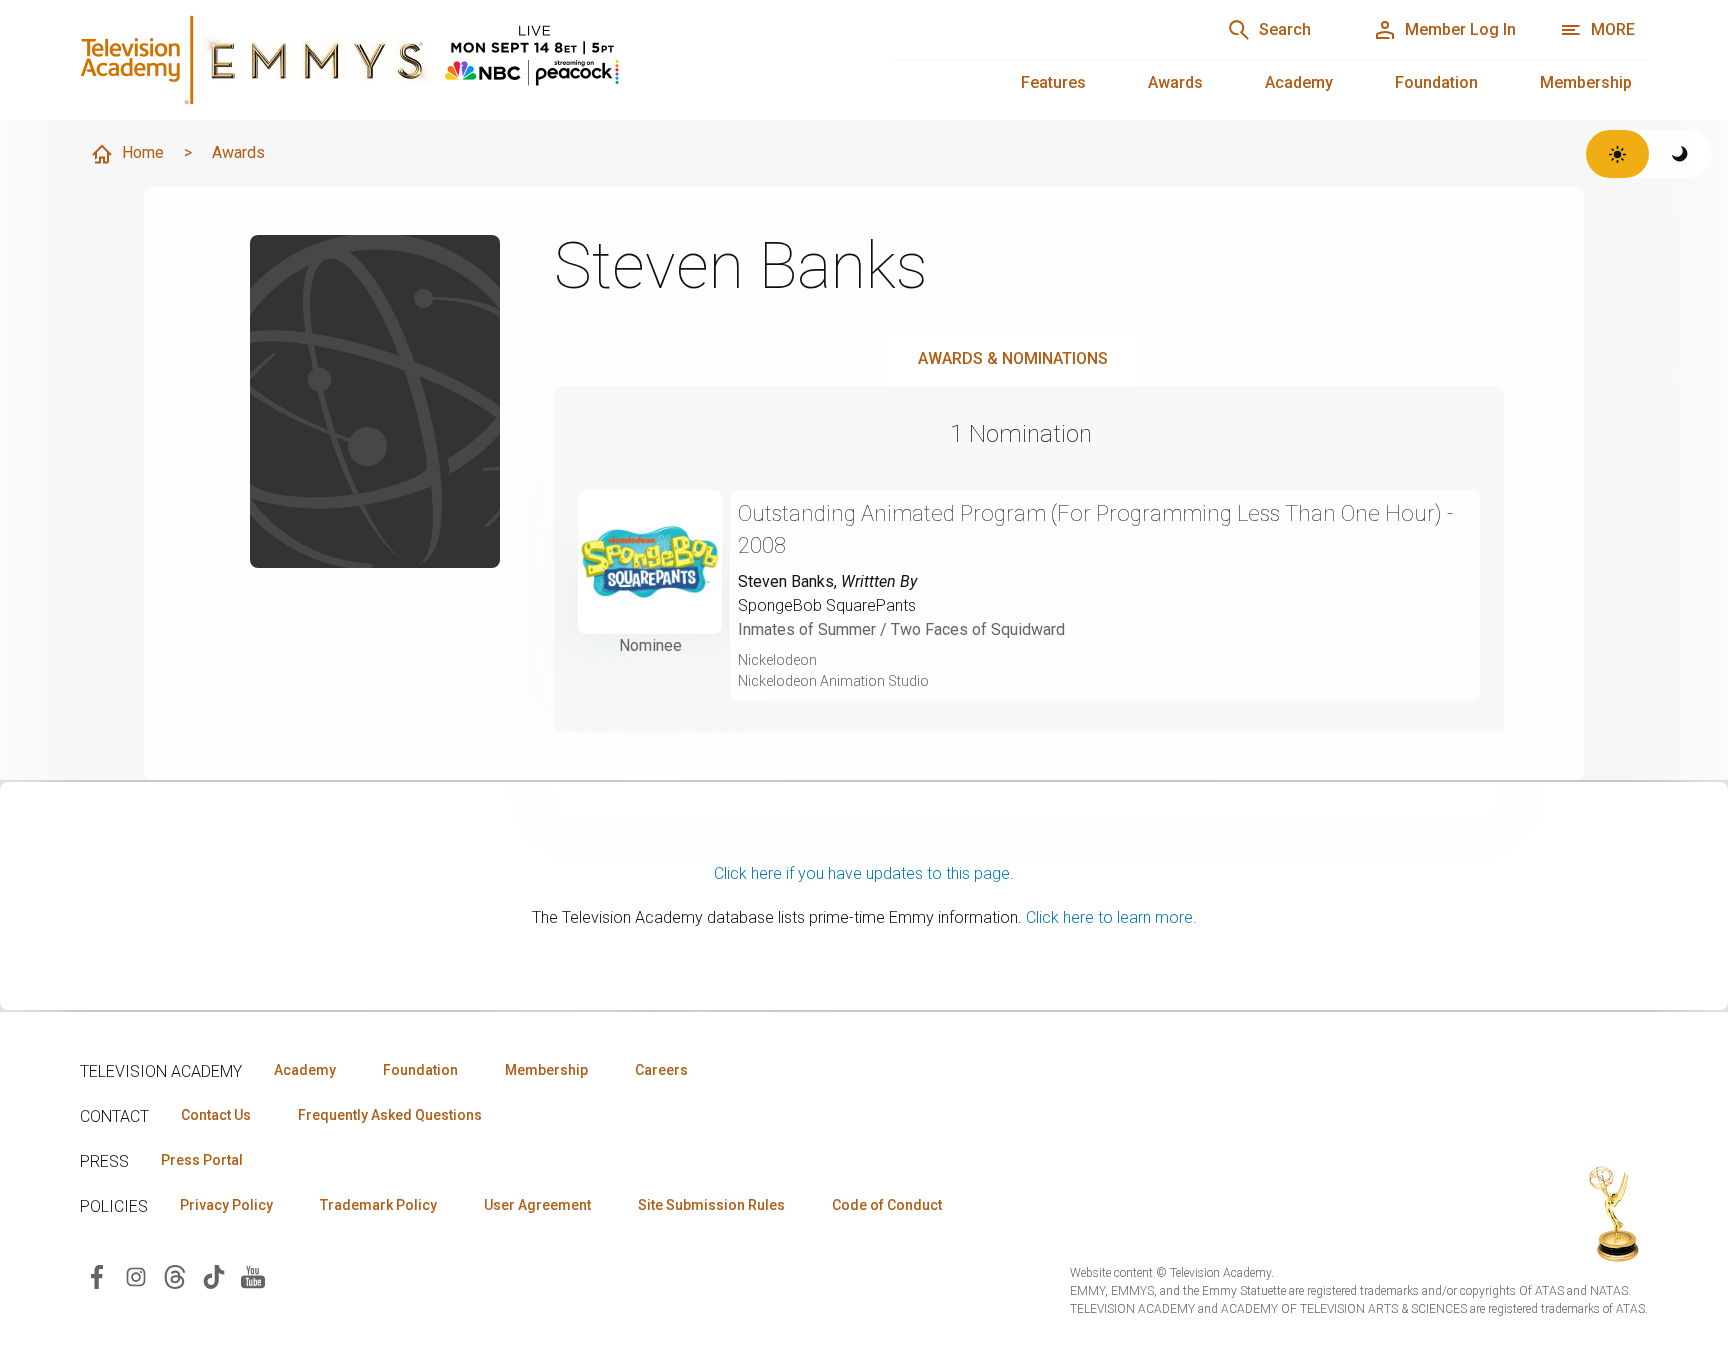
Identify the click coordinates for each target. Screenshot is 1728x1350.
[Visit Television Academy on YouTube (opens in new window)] (253, 1275)
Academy (1299, 82)
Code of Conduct (887, 1205)
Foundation (1436, 82)
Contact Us (216, 1115)
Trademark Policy (378, 1205)
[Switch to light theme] (1617, 154)
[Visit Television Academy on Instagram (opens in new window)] (136, 1275)
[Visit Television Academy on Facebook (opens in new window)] (97, 1275)
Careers (661, 1070)
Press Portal (202, 1160)
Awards (1175, 82)
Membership (1586, 82)
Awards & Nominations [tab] (1013, 358)
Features (1053, 82)
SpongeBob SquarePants (827, 605)
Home (143, 152)
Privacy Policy (226, 1205)
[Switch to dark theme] (1680, 154)
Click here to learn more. (1111, 917)
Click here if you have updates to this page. (864, 873)
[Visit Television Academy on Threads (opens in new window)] (175, 1275)
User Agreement (537, 1205)
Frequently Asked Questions (390, 1115)
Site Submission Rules (711, 1205)
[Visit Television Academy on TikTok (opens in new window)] (214, 1275)
